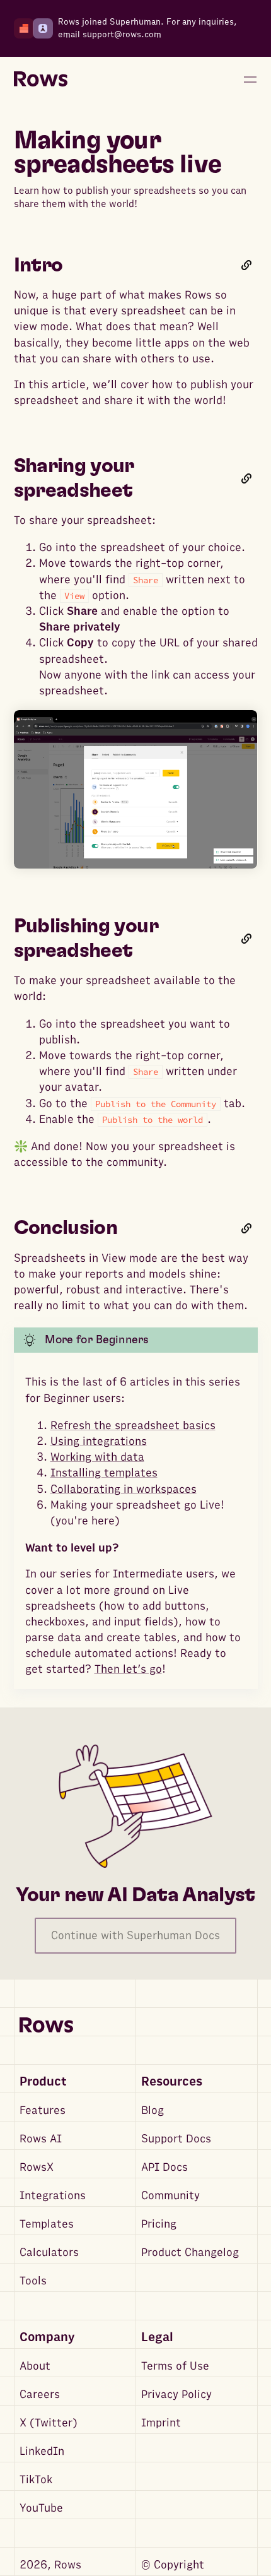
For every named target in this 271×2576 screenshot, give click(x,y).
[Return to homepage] (41, 80)
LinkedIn (42, 2451)
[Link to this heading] (246, 265)
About (35, 2366)
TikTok (36, 2480)
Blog (153, 2110)
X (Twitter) (49, 2423)
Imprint (161, 2423)
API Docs (164, 2167)
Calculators (49, 2253)
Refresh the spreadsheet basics (133, 1426)
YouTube (41, 2508)
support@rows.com (122, 34)
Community (170, 2196)
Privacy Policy (176, 2395)
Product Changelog (190, 2253)
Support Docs (176, 2139)
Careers (40, 2395)
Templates (47, 2224)
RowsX (37, 2167)
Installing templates (104, 1473)
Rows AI (41, 2139)
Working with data (97, 1457)
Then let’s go (128, 1669)
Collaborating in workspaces (124, 1489)
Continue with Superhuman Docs (135, 1936)
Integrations (53, 2196)
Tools (33, 2281)
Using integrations (99, 1441)
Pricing (159, 2224)
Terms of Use (175, 2366)
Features (43, 2110)
